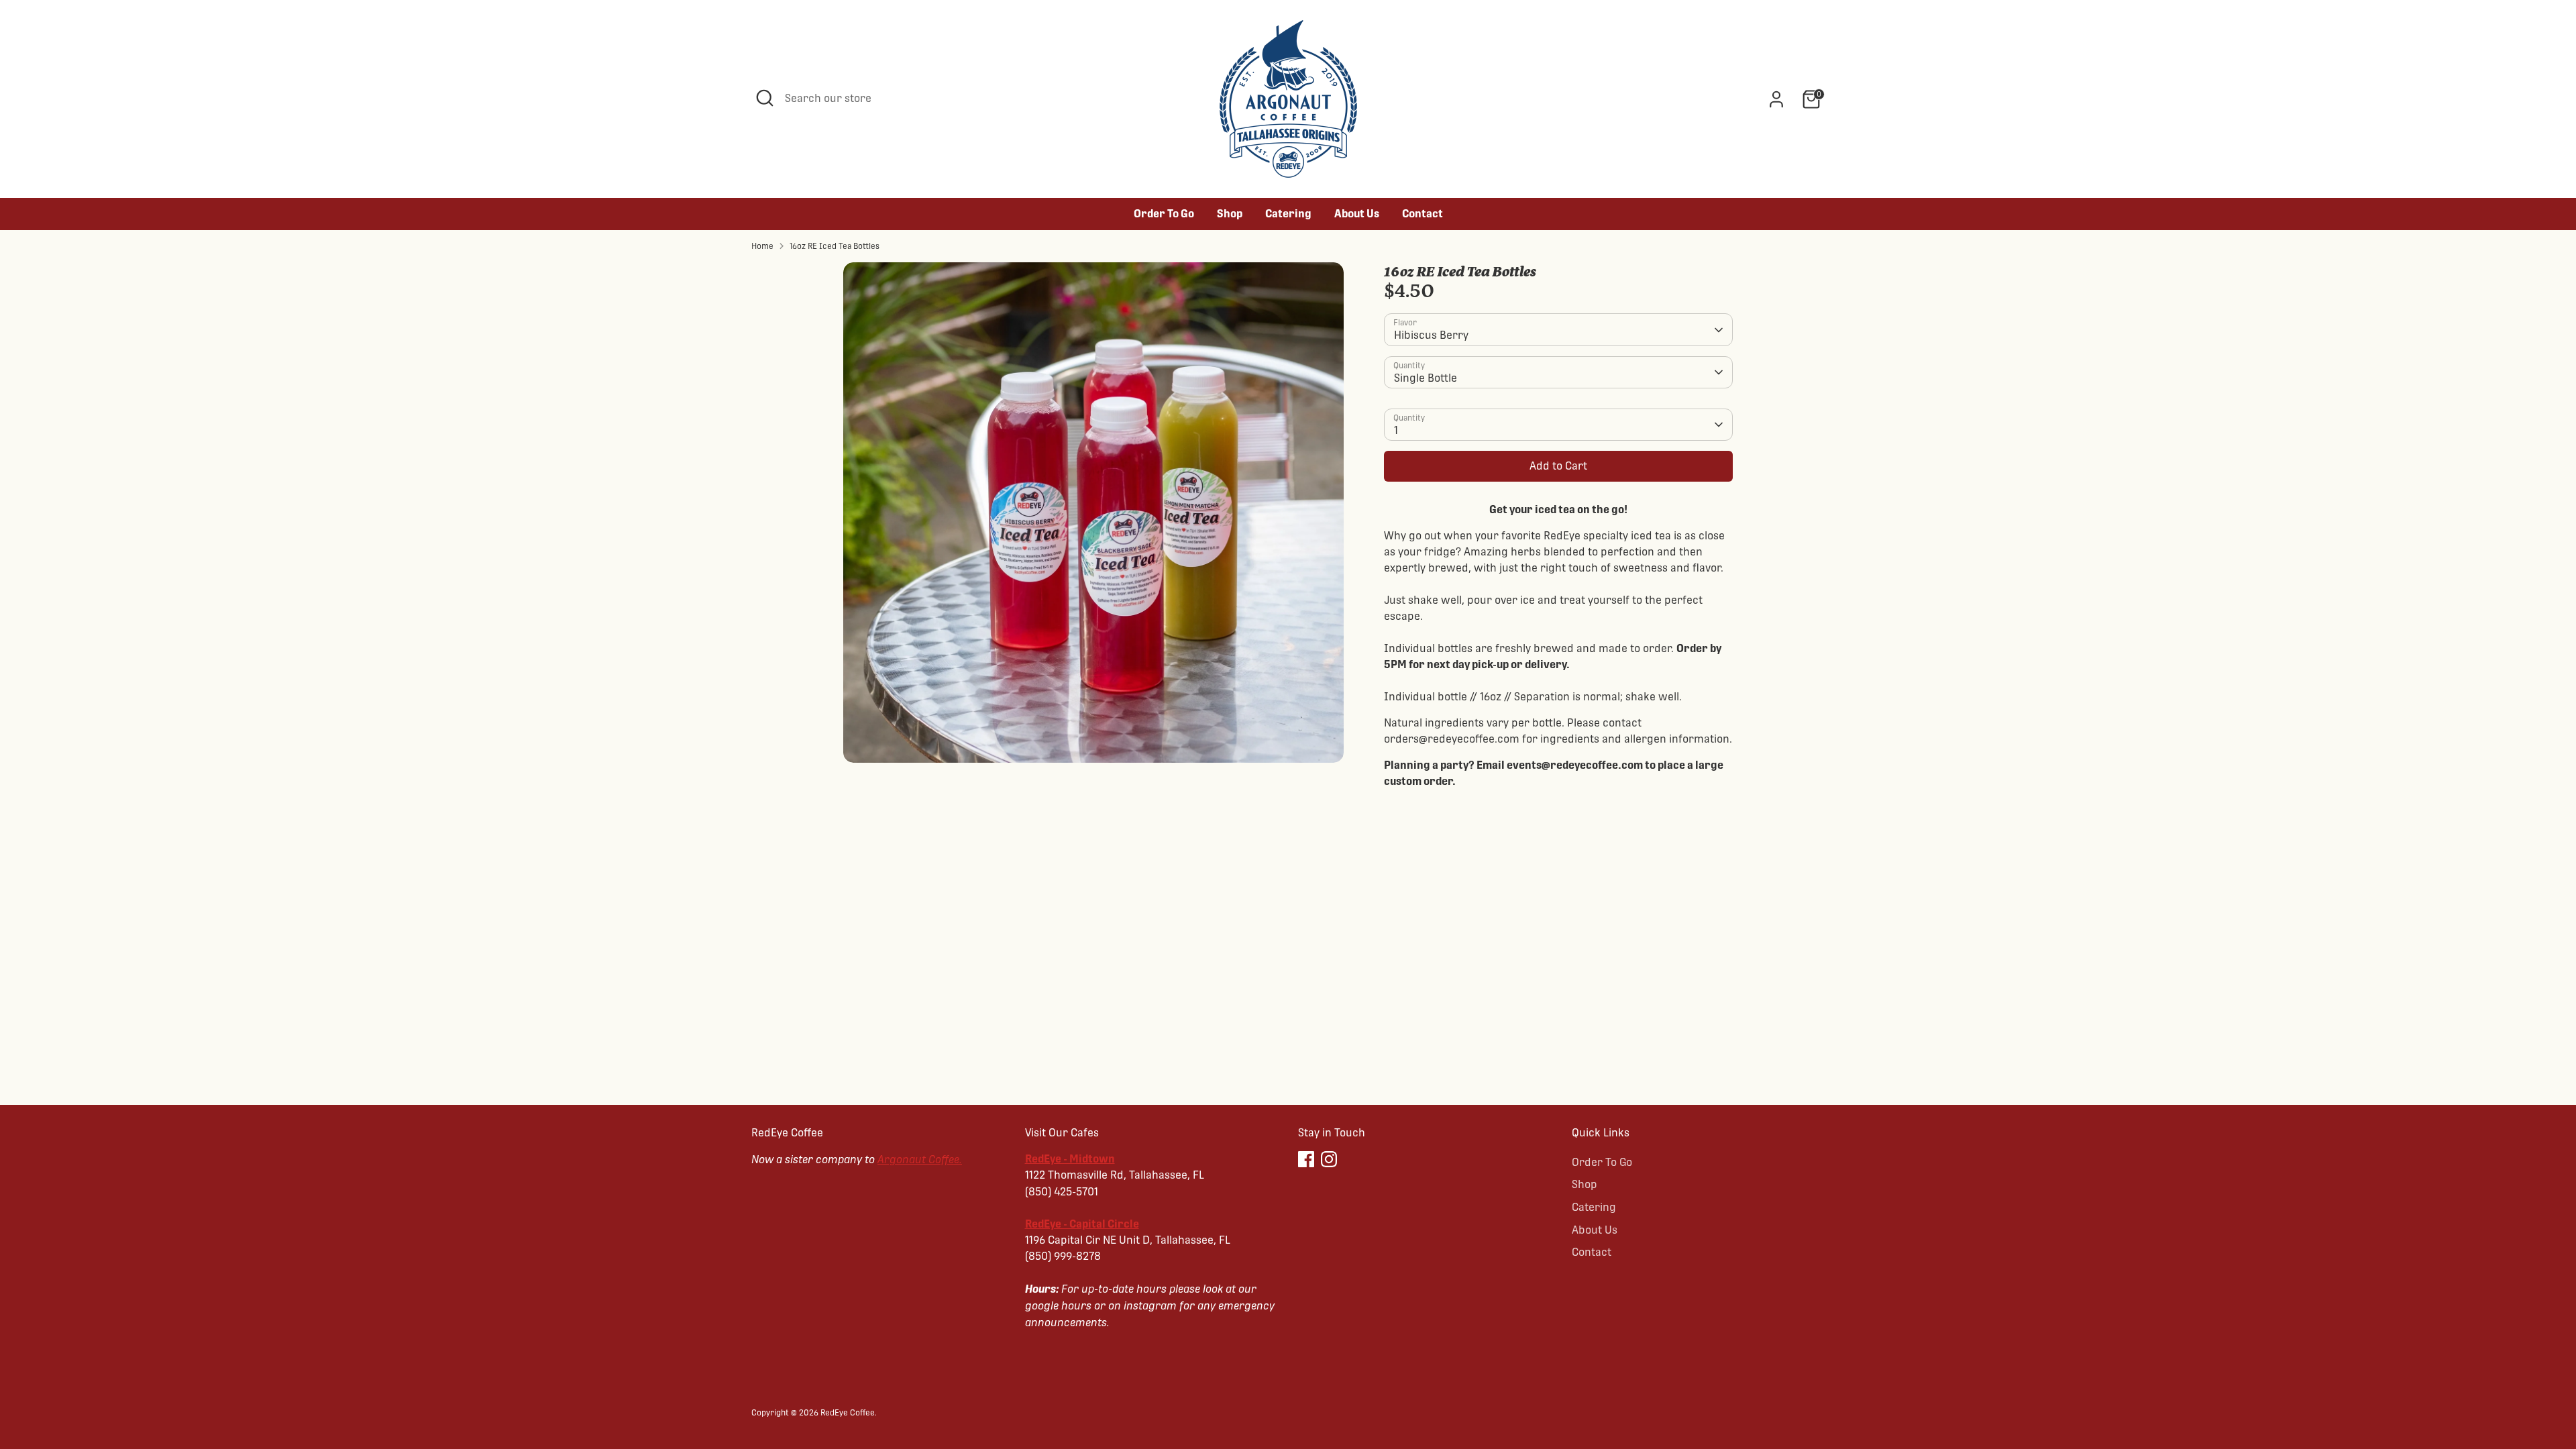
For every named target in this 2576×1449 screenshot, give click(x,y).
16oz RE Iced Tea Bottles (835, 246)
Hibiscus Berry (1431, 335)
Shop (1230, 214)
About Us (1357, 214)
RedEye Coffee (848, 1413)
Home (762, 246)
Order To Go (1164, 214)
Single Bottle (1426, 378)
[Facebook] (1306, 1159)
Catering (1288, 214)
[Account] (1776, 99)
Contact (1423, 214)
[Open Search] (765, 98)
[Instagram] (1329, 1159)
